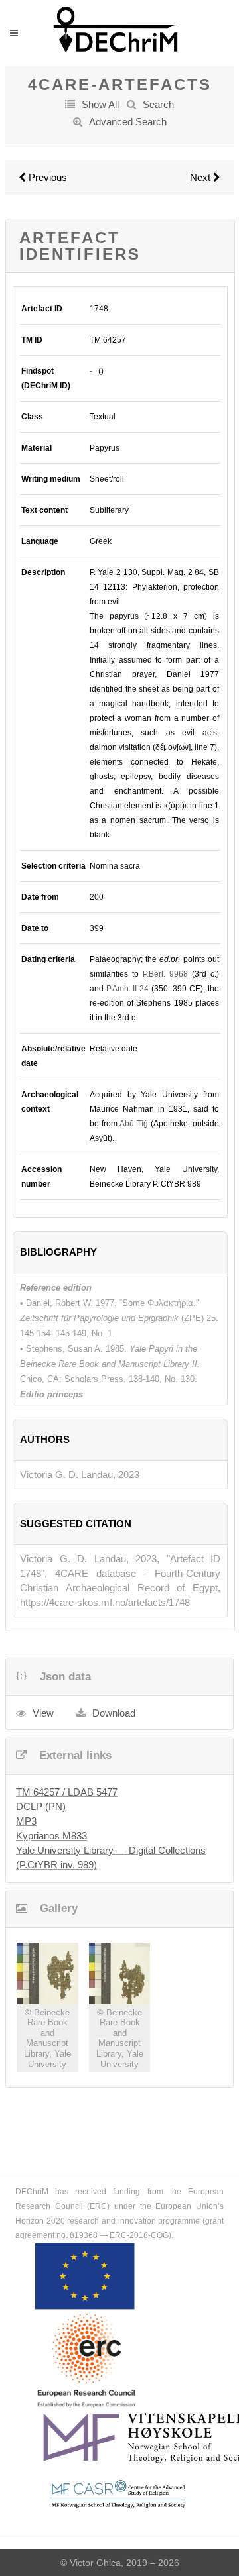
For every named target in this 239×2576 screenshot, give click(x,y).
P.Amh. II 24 (128, 989)
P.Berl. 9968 (165, 974)
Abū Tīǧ (134, 1124)
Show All (100, 104)
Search (158, 104)
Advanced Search (128, 122)
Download (114, 1713)
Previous (46, 177)
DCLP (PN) (41, 1806)
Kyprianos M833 (51, 1836)
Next (201, 177)
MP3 (26, 1821)
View (43, 1713)
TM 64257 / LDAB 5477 (67, 1792)
